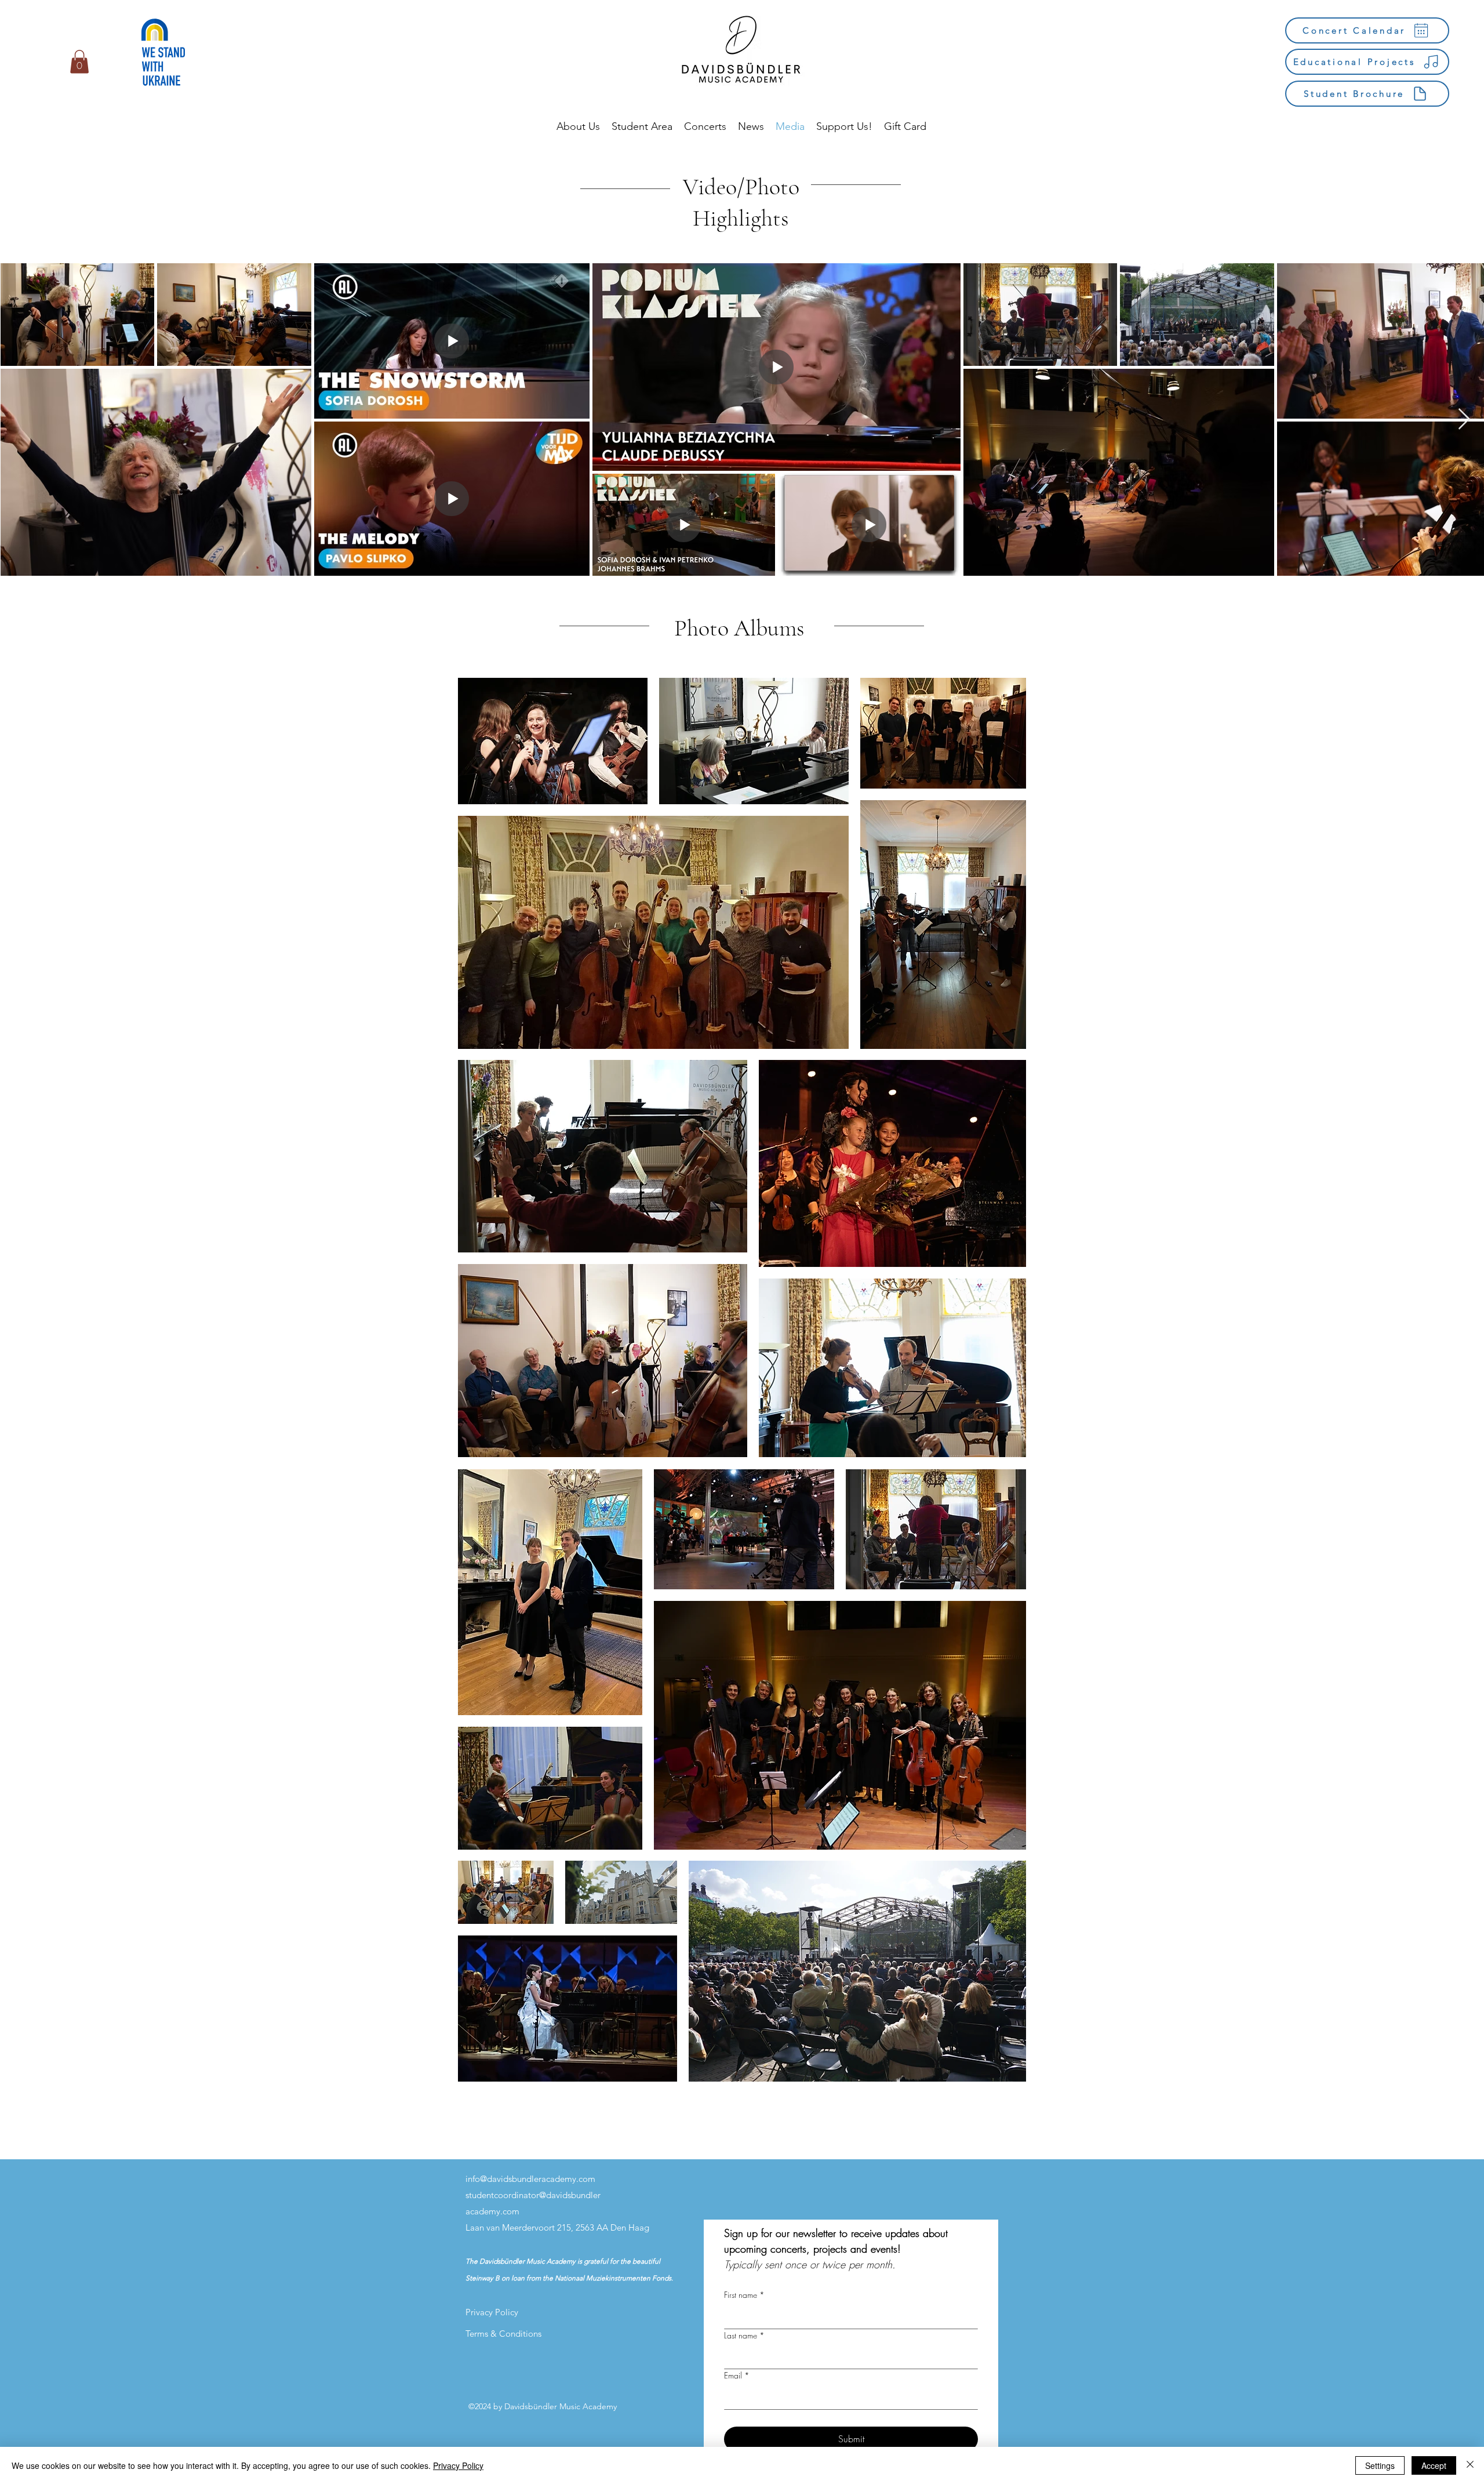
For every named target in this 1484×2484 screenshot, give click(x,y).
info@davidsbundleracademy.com (530, 2179)
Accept (1434, 2465)
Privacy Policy (458, 2465)
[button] (79, 62)
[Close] (1470, 2465)
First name (744, 2295)
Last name (744, 2335)
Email (737, 2375)
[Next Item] (1464, 420)
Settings (1380, 2465)
